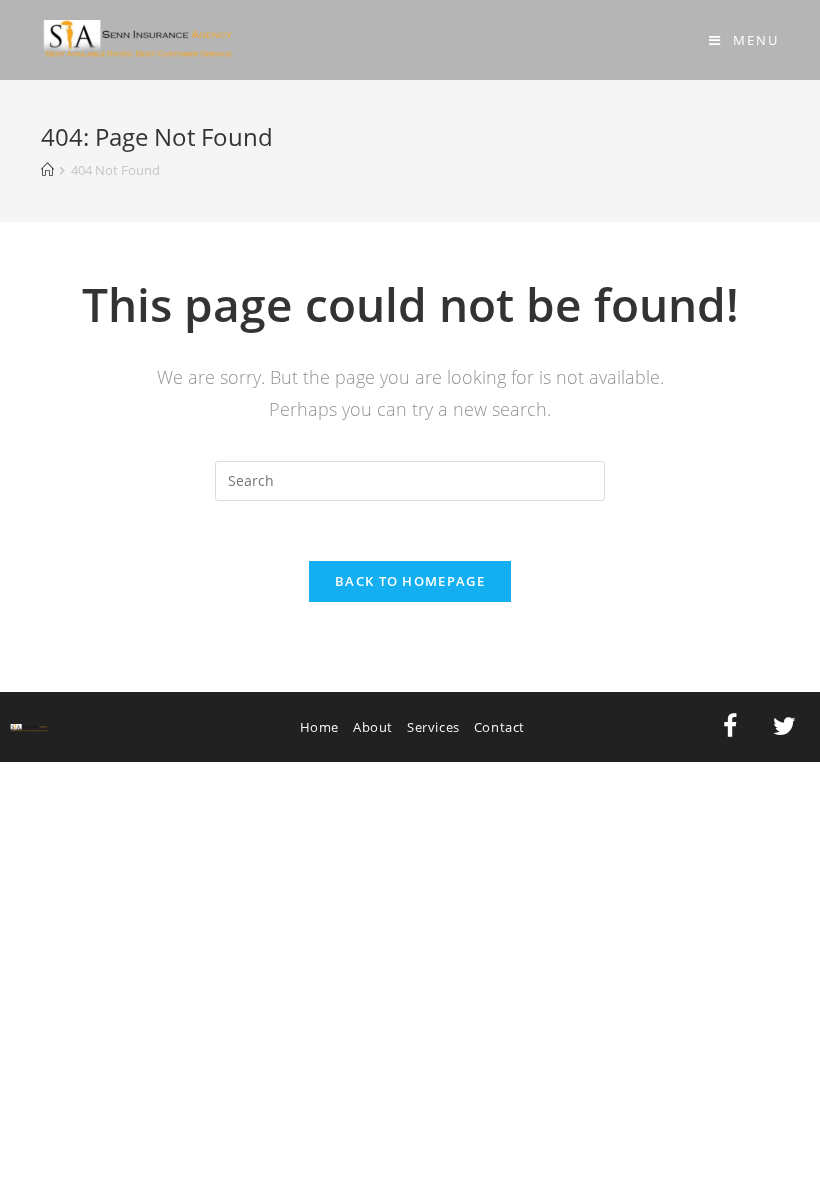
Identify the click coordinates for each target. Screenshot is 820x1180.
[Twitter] (785, 727)
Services (433, 727)
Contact (499, 727)
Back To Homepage (410, 581)
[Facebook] (730, 727)
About (373, 727)
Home (319, 727)
